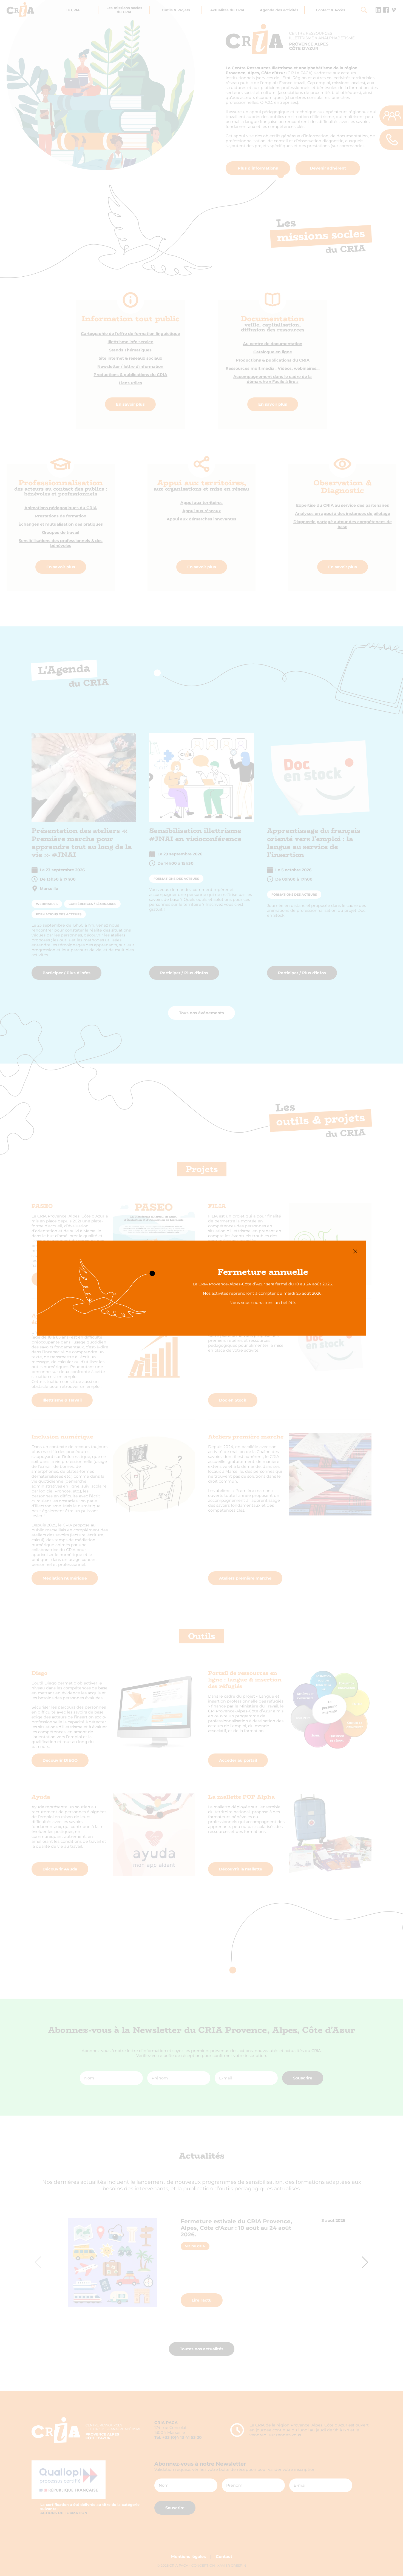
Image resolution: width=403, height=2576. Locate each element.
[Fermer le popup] (355, 1251)
